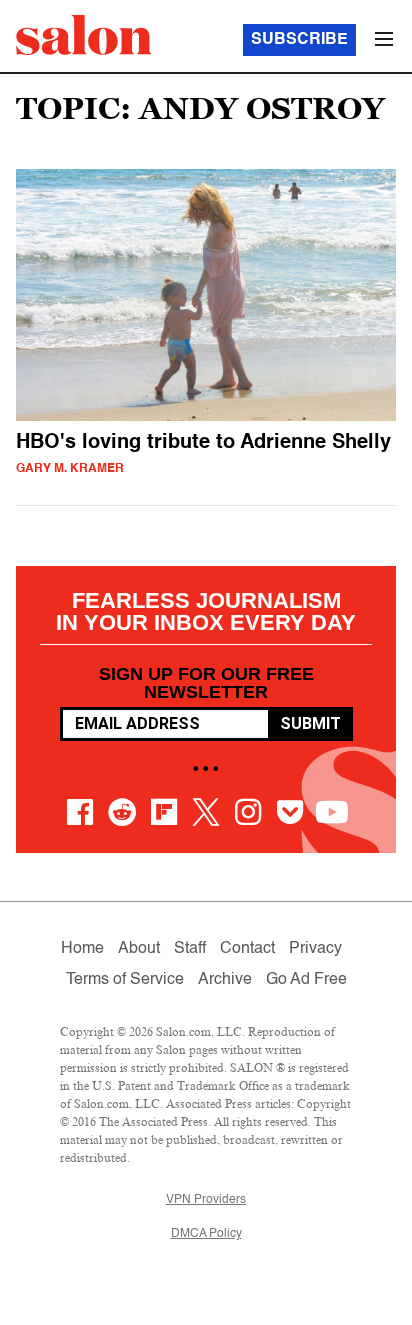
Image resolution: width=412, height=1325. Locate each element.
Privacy (315, 949)
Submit (310, 723)
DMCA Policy (206, 1234)
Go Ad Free (306, 980)
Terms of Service (125, 980)
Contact (247, 949)
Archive (225, 980)
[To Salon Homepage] (84, 35)
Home (82, 949)
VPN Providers (206, 1200)
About (139, 949)
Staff (190, 949)
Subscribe (299, 40)
